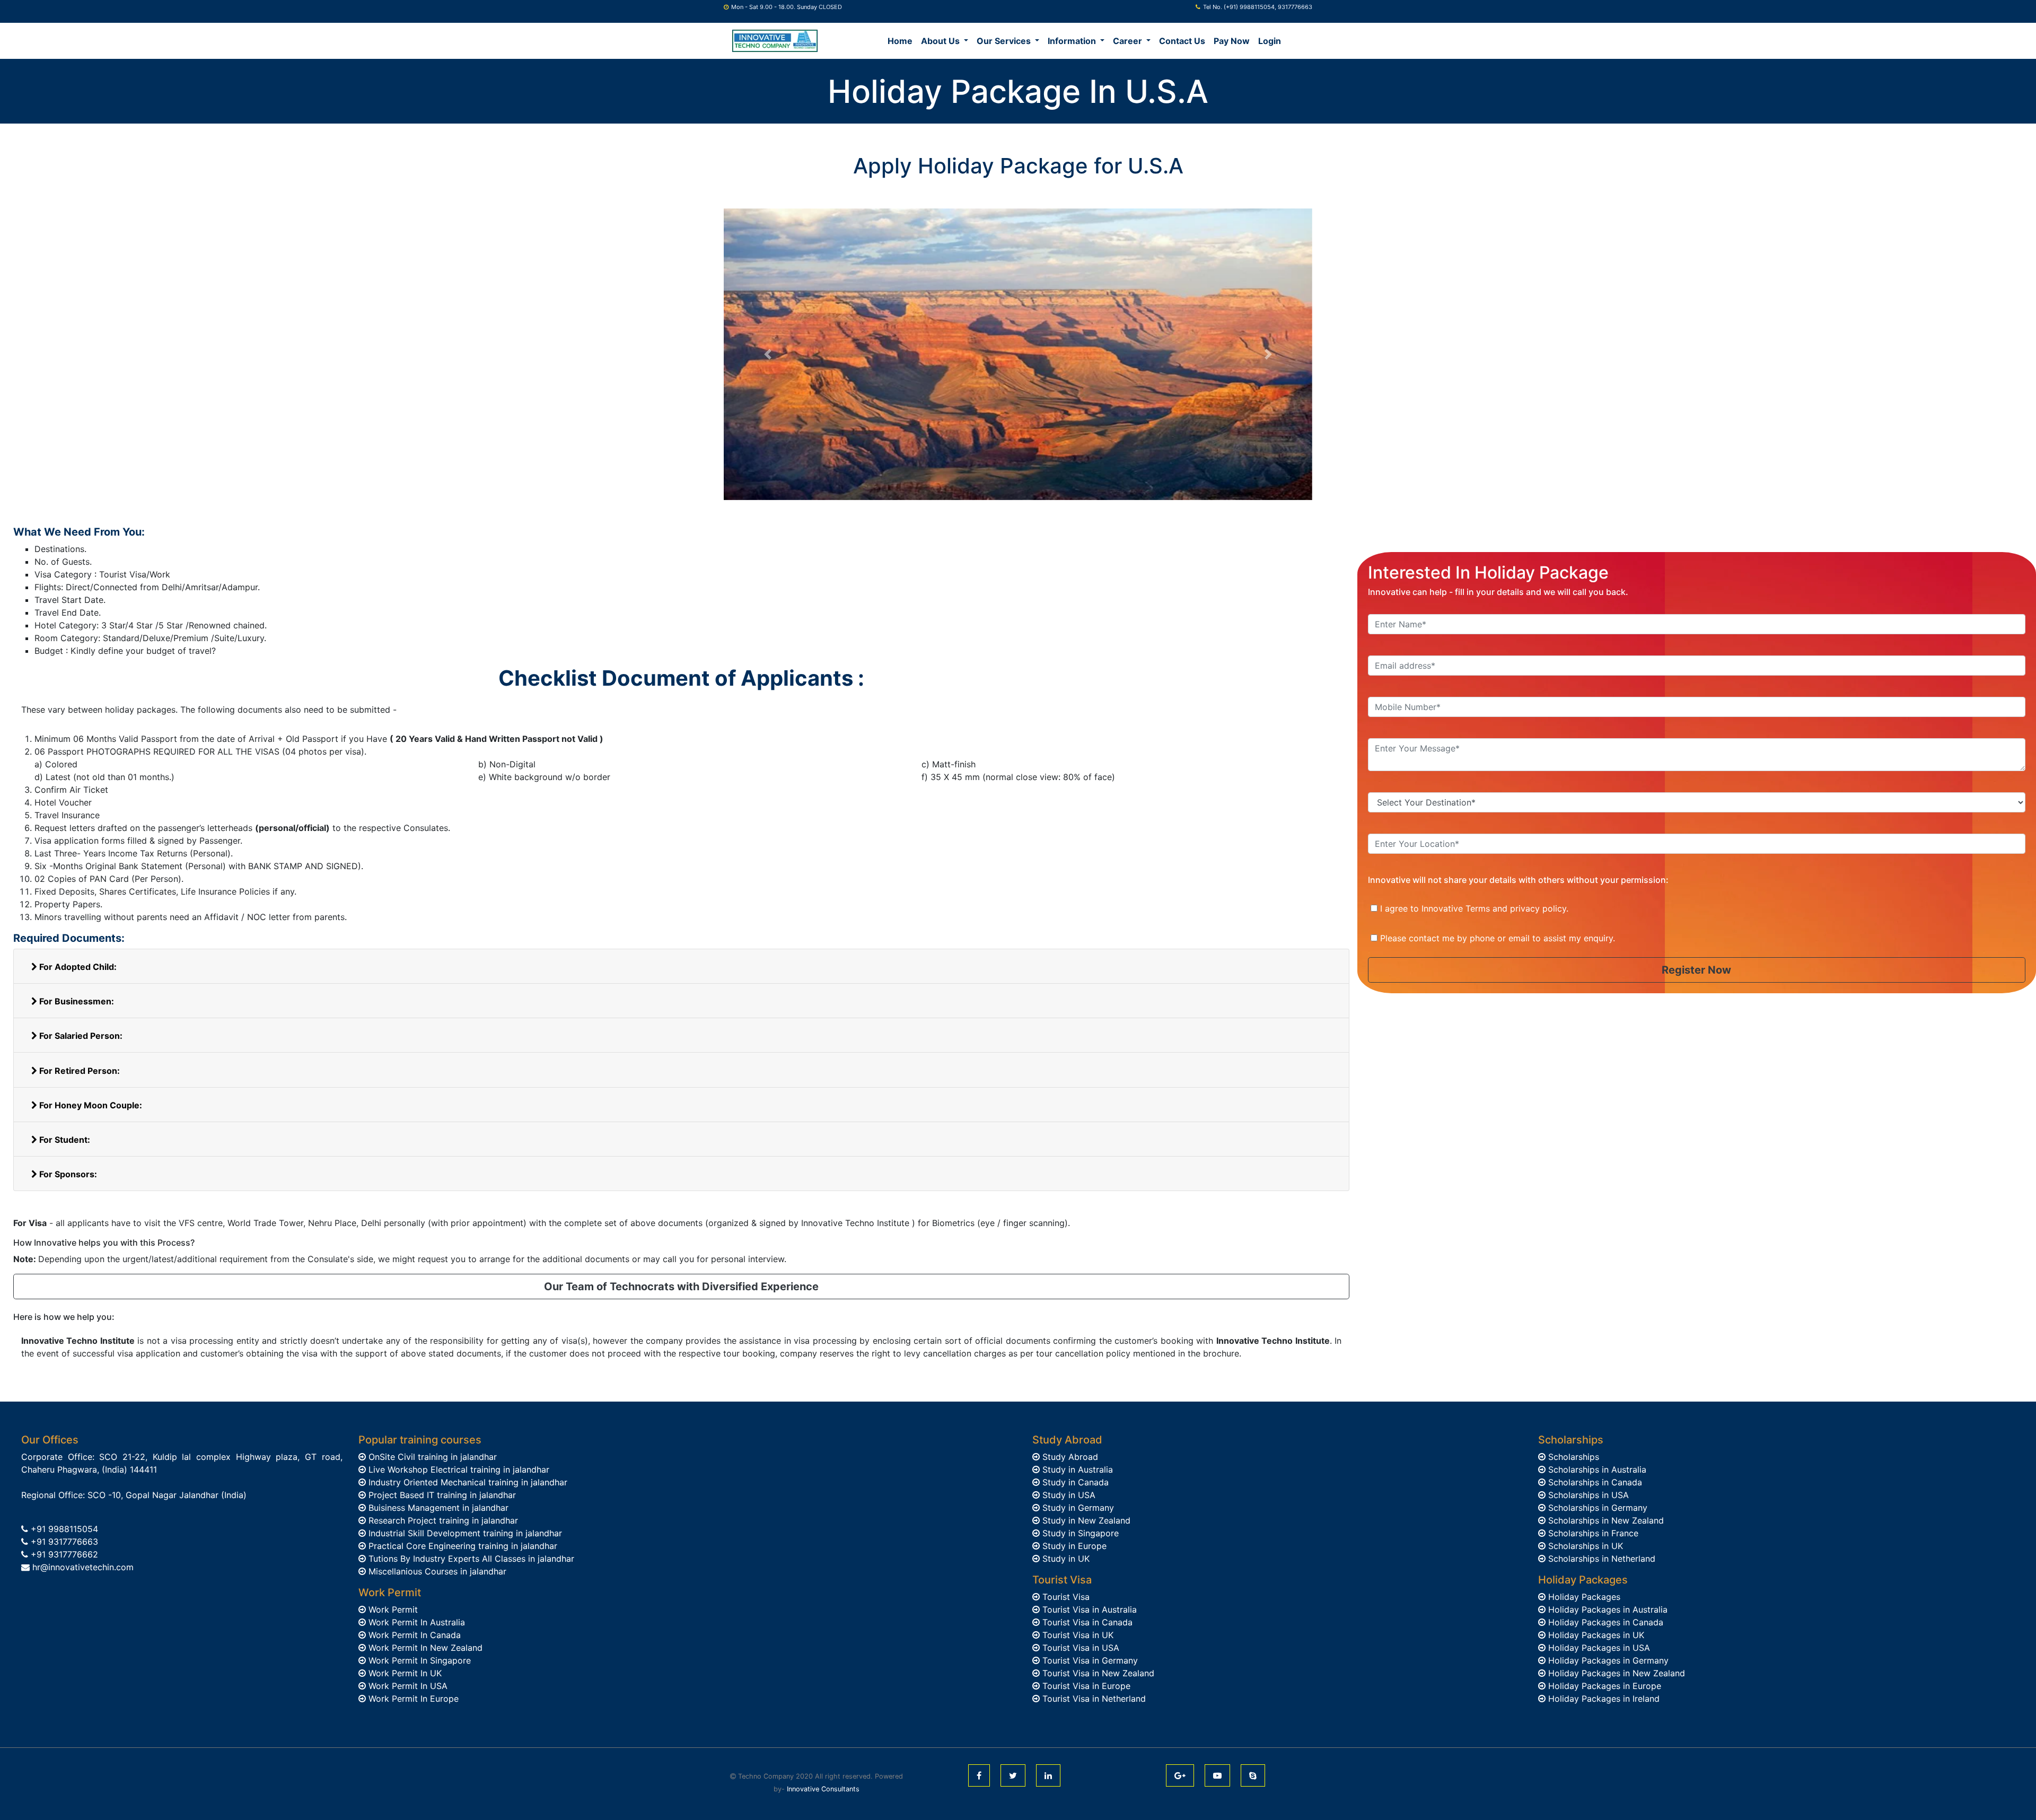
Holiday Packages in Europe (1603, 1686)
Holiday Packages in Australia (1607, 1609)
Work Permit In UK (404, 1673)
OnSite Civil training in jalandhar (431, 1457)
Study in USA (1068, 1495)
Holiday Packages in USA (1598, 1648)
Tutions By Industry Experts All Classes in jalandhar (470, 1559)
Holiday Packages (1583, 1597)
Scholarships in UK (1584, 1546)
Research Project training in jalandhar (442, 1520)
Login (1270, 41)
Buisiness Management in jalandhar (437, 1508)
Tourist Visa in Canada (1086, 1622)
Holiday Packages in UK (1595, 1635)
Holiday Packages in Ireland (1603, 1699)
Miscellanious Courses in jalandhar (436, 1571)
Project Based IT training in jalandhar (441, 1495)
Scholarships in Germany (1596, 1508)
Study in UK (1065, 1559)
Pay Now (1232, 41)
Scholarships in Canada (1594, 1482)
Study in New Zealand (1085, 1520)
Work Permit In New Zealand (424, 1648)
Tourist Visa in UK (1077, 1635)
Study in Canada (1074, 1482)
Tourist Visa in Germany (1089, 1660)
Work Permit (392, 1609)
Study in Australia (1076, 1469)
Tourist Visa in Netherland (1093, 1699)
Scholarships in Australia (1596, 1469)
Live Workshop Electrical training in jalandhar (458, 1469)
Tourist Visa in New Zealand (1097, 1673)
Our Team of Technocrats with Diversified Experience (681, 1287)
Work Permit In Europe (412, 1699)
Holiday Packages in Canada (1604, 1622)
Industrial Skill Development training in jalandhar (464, 1533)
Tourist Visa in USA (1080, 1648)
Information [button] (1073, 41)
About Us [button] (941, 41)
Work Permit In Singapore (418, 1660)
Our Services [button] (1005, 41)
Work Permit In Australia (415, 1622)
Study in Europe (1073, 1546)
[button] (768, 354)
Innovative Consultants (823, 1789)
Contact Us (1182, 41)
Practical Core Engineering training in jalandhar (462, 1546)
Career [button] (1129, 41)
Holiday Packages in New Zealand (1615, 1673)
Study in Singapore (1079, 1533)
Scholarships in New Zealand (1605, 1520)
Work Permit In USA (407, 1686)
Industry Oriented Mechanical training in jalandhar (467, 1482)
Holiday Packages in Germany (1607, 1660)
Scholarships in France (1592, 1533)
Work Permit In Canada (413, 1635)
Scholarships (1572, 1457)
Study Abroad (1069, 1457)
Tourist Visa (1065, 1597)
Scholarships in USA (1587, 1495)
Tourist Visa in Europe (1085, 1686)
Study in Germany (1077, 1508)
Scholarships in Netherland (1600, 1559)
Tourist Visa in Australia (1088, 1609)
